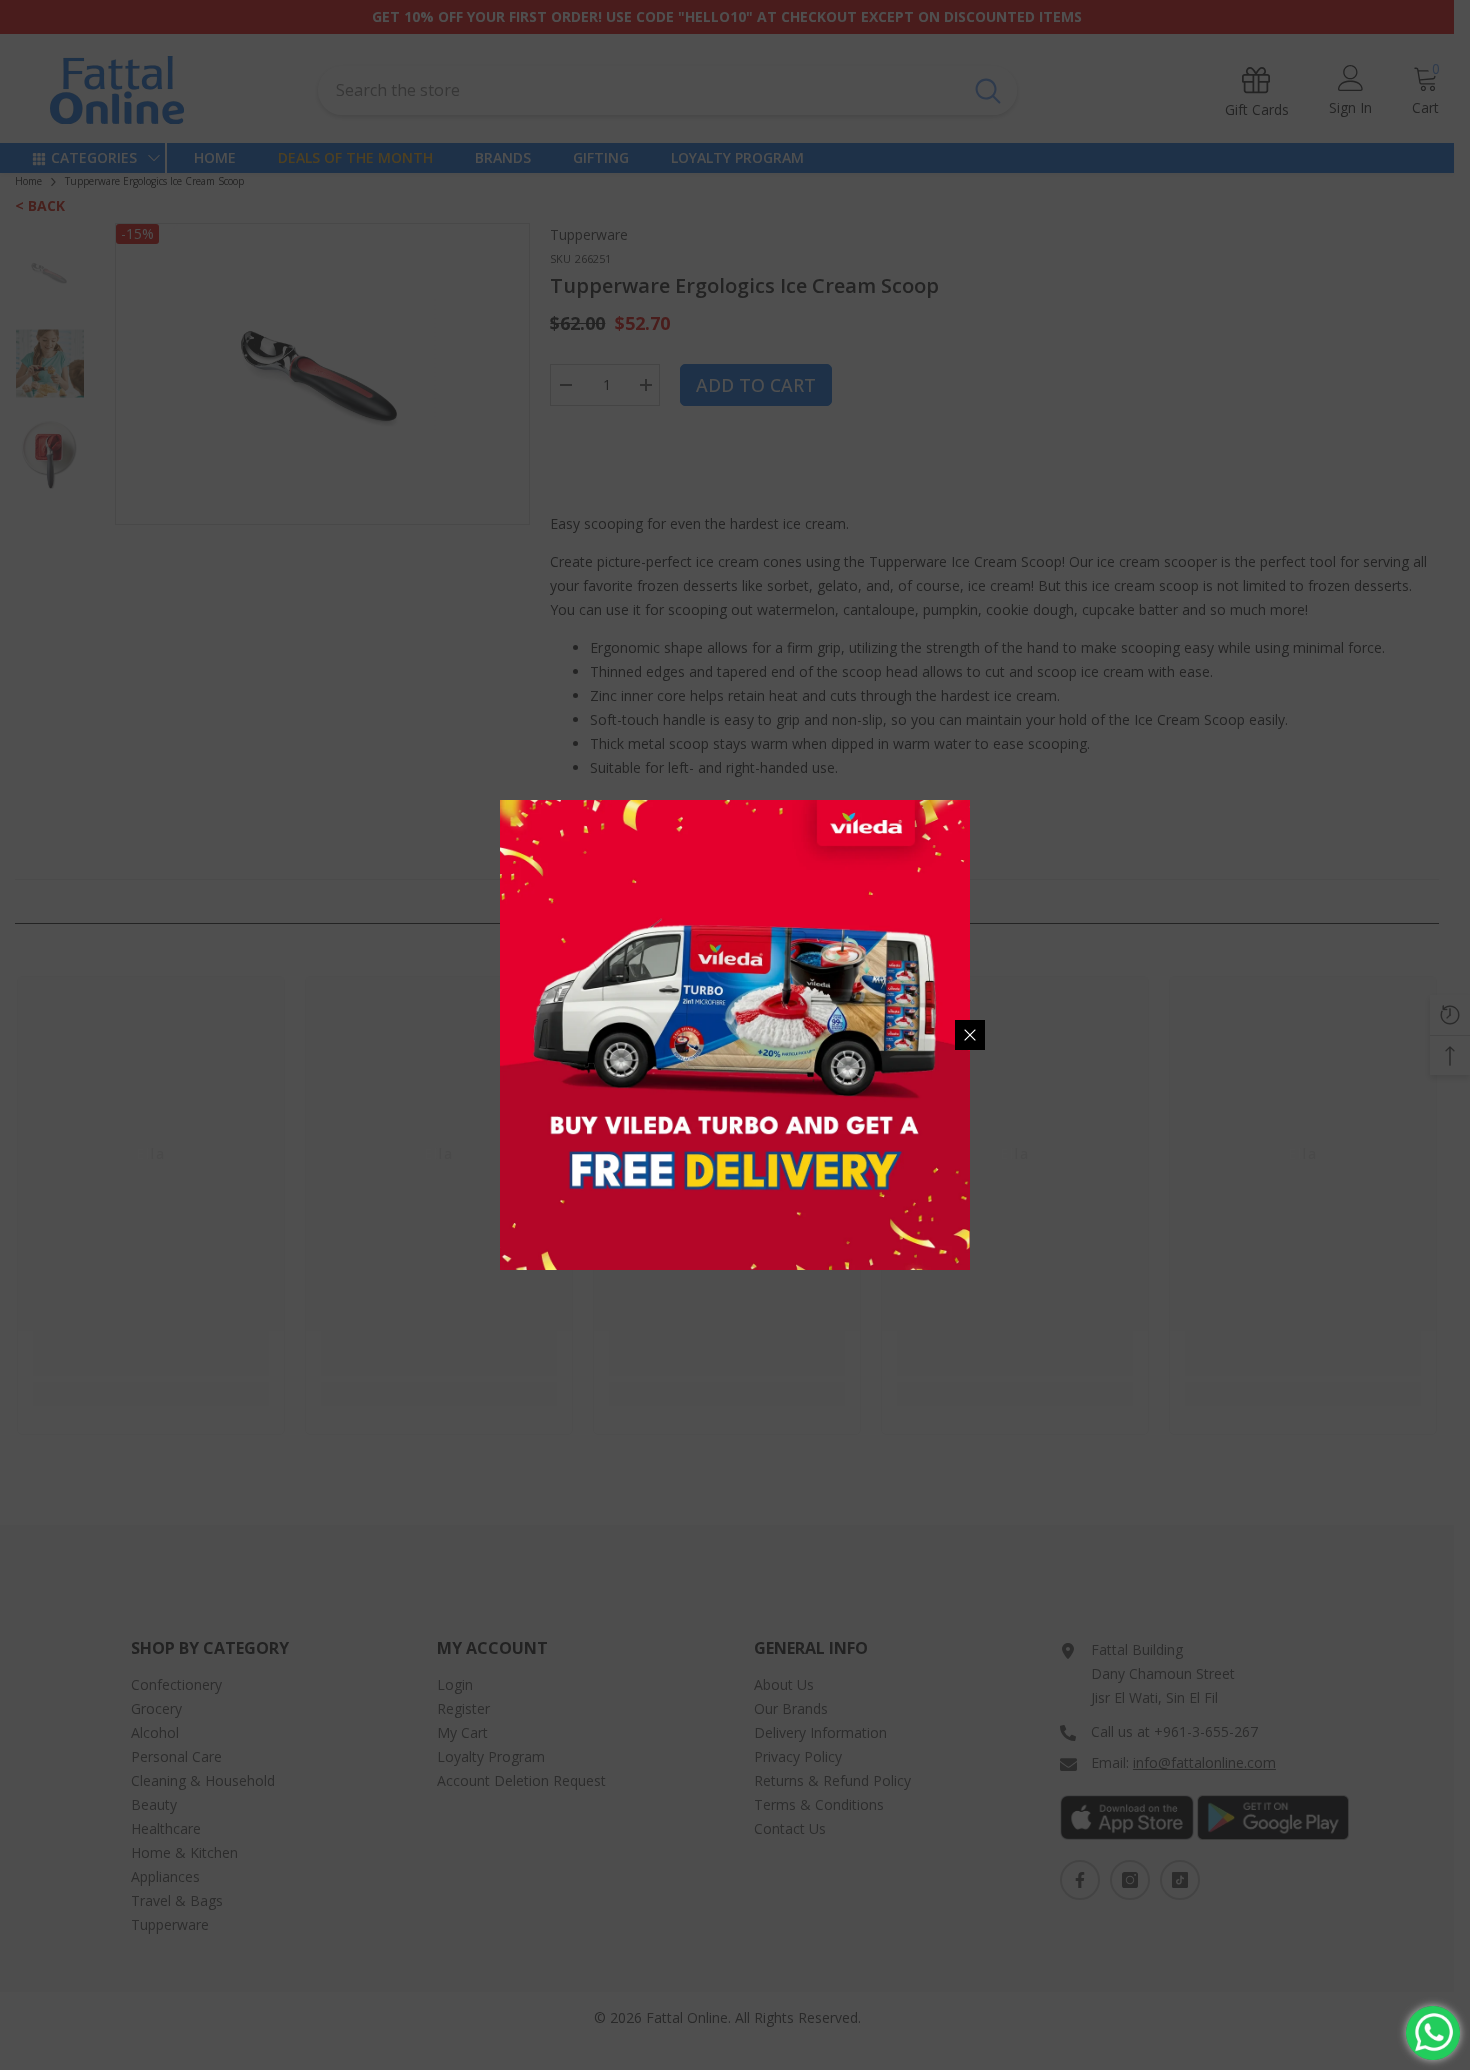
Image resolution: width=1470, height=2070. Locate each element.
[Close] (970, 1035)
